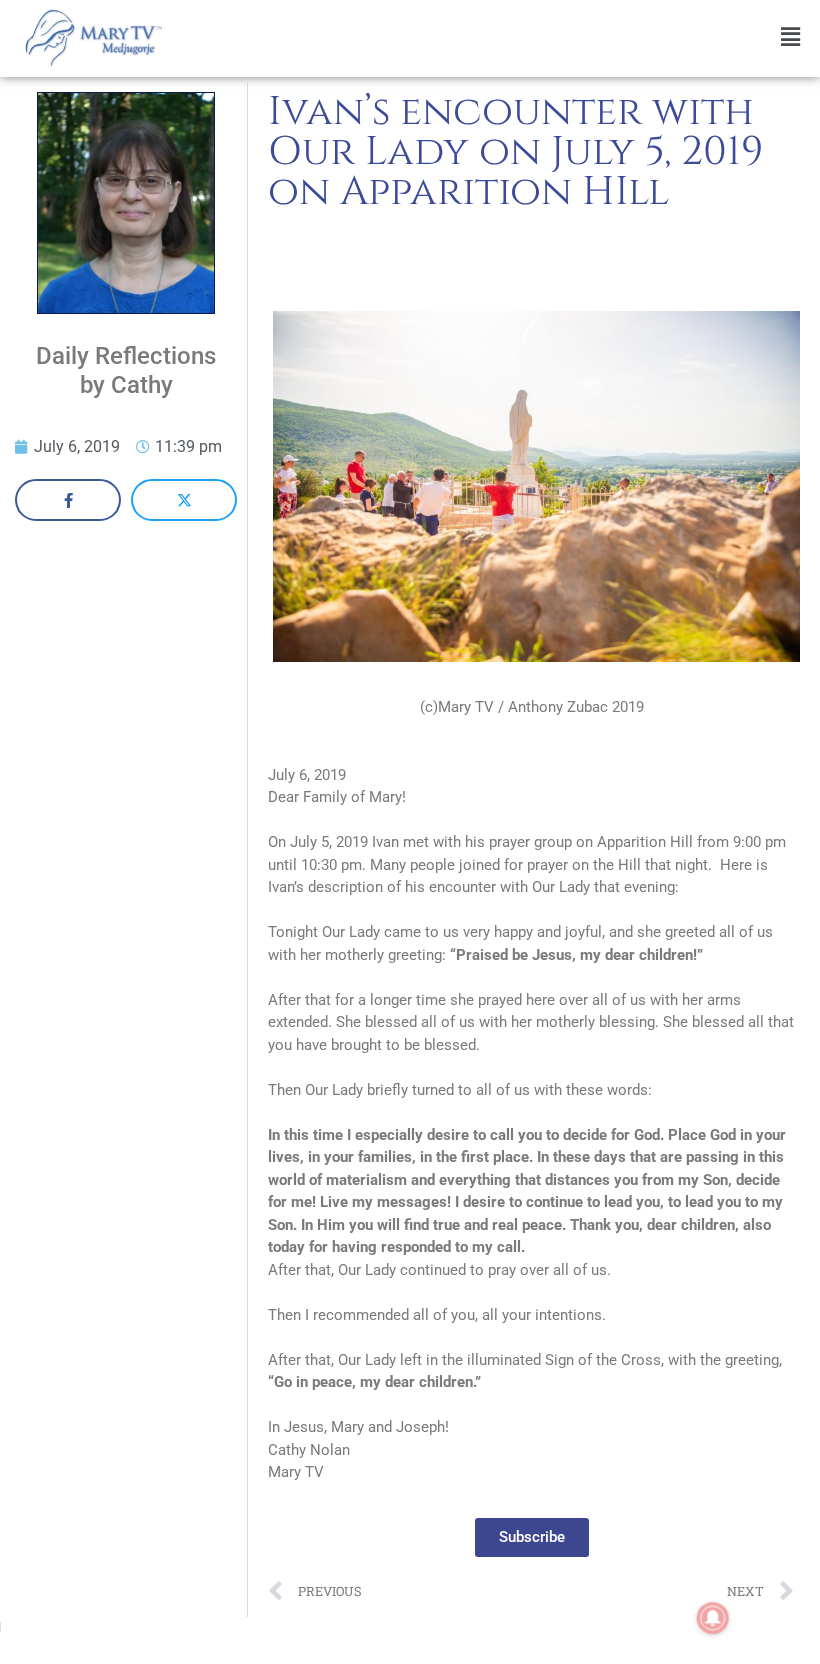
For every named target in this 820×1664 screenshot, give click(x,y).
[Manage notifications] (713, 1618)
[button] (496, 37)
